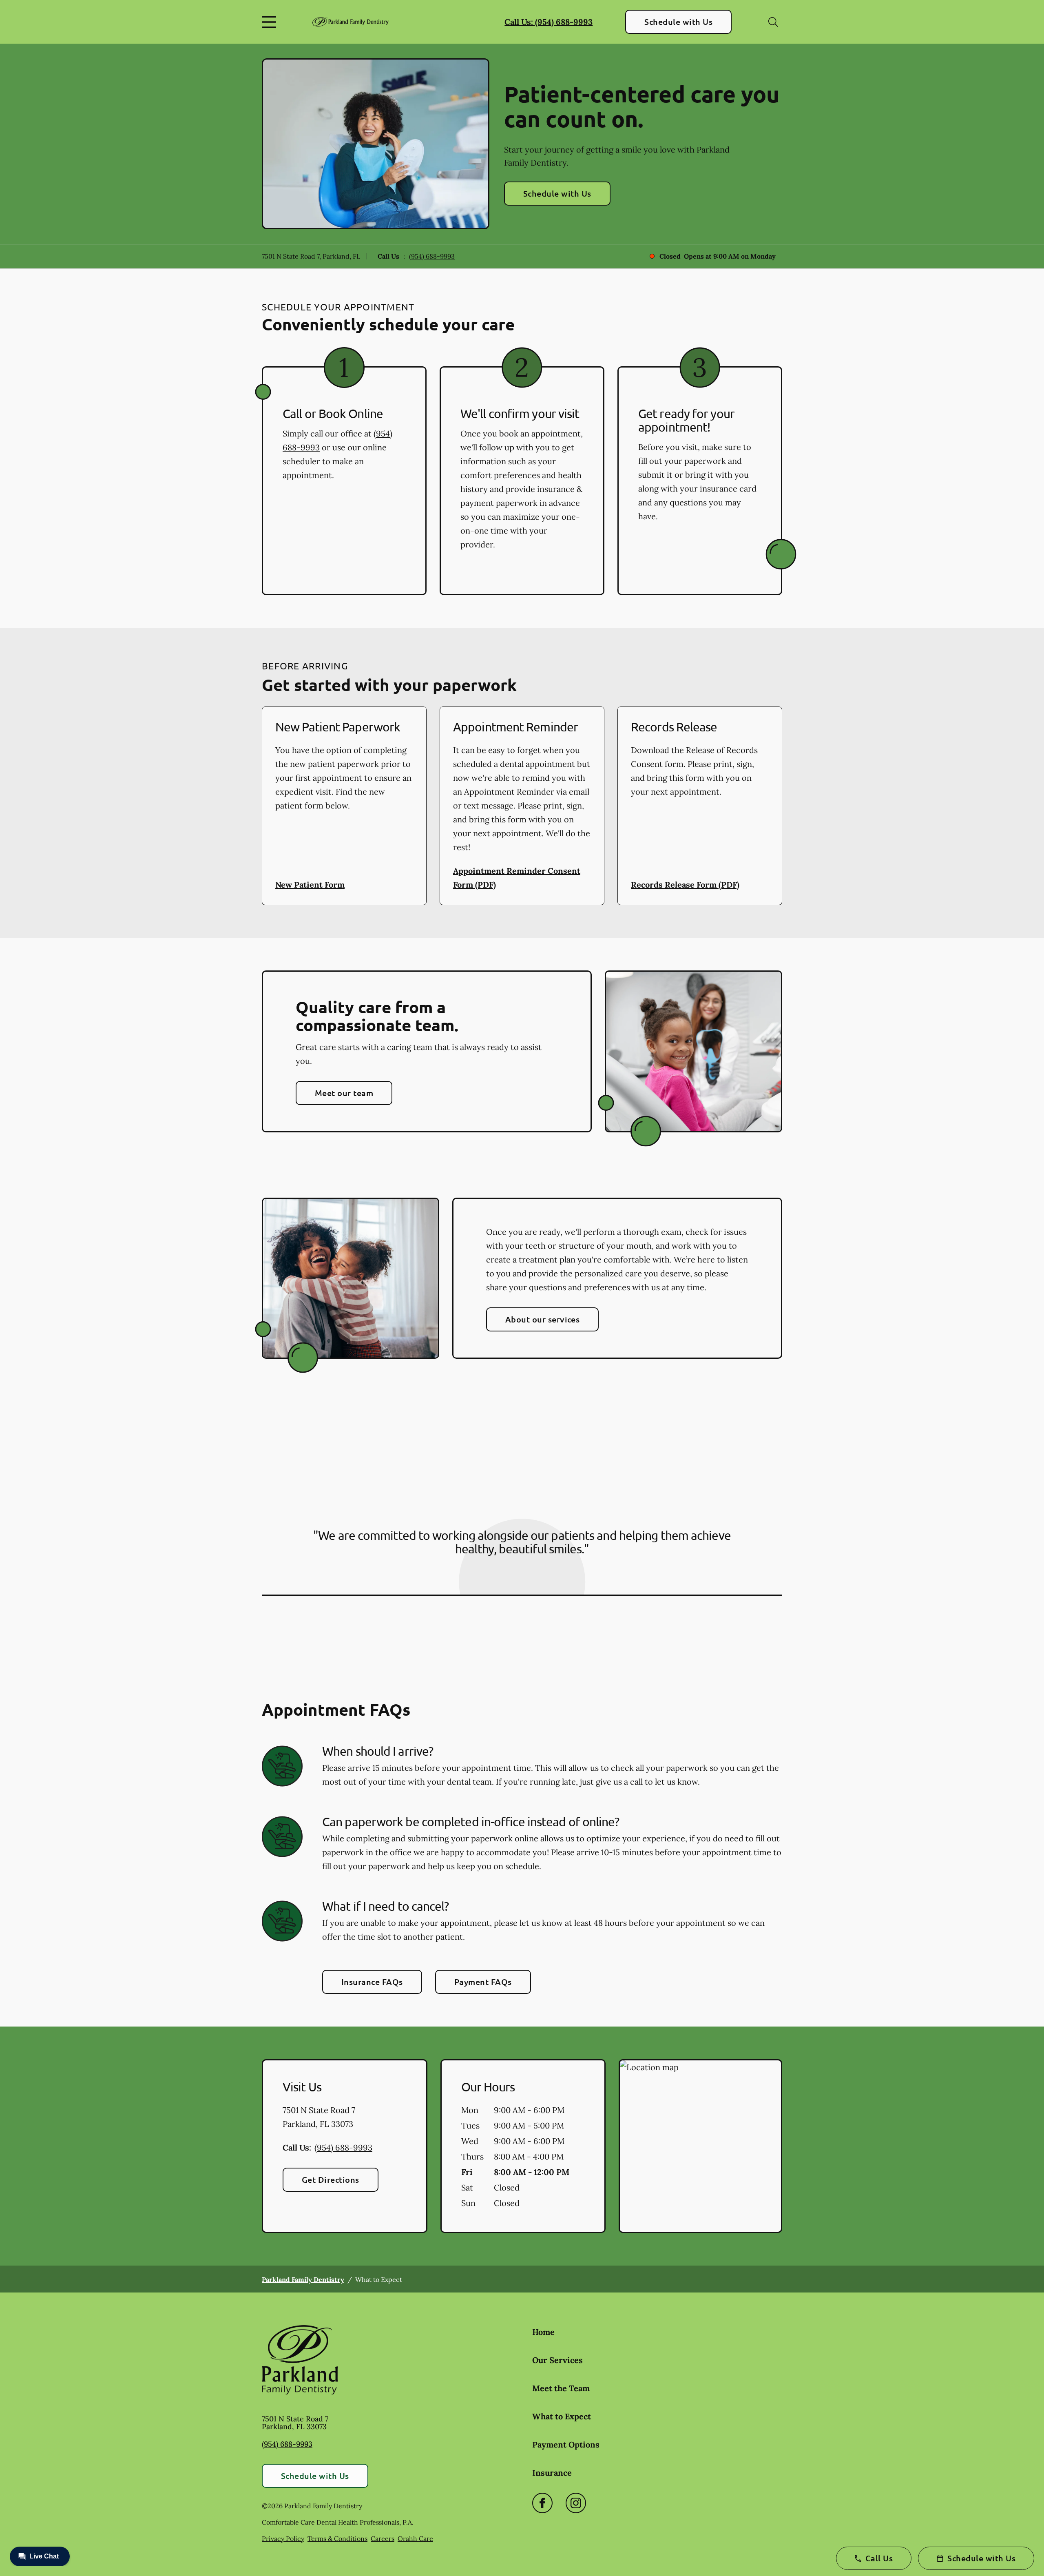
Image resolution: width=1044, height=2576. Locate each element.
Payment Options (566, 2444)
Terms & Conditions (337, 2538)
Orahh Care (415, 2538)
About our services (543, 1319)
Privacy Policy (283, 2538)
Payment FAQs (483, 1982)
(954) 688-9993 (432, 256)
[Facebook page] (542, 2503)
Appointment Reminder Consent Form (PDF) (517, 878)
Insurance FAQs (372, 1982)
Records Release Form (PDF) (685, 885)
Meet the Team (561, 2388)
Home (543, 2332)
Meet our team (344, 1093)
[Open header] (271, 22)
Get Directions (331, 2180)
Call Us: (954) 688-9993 (549, 22)
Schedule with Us (678, 22)
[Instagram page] (576, 2503)
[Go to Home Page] (351, 22)
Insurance (552, 2473)
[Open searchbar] (773, 22)
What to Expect (562, 2416)
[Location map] (700, 2146)
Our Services (557, 2360)
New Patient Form (310, 885)
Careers (383, 2538)
